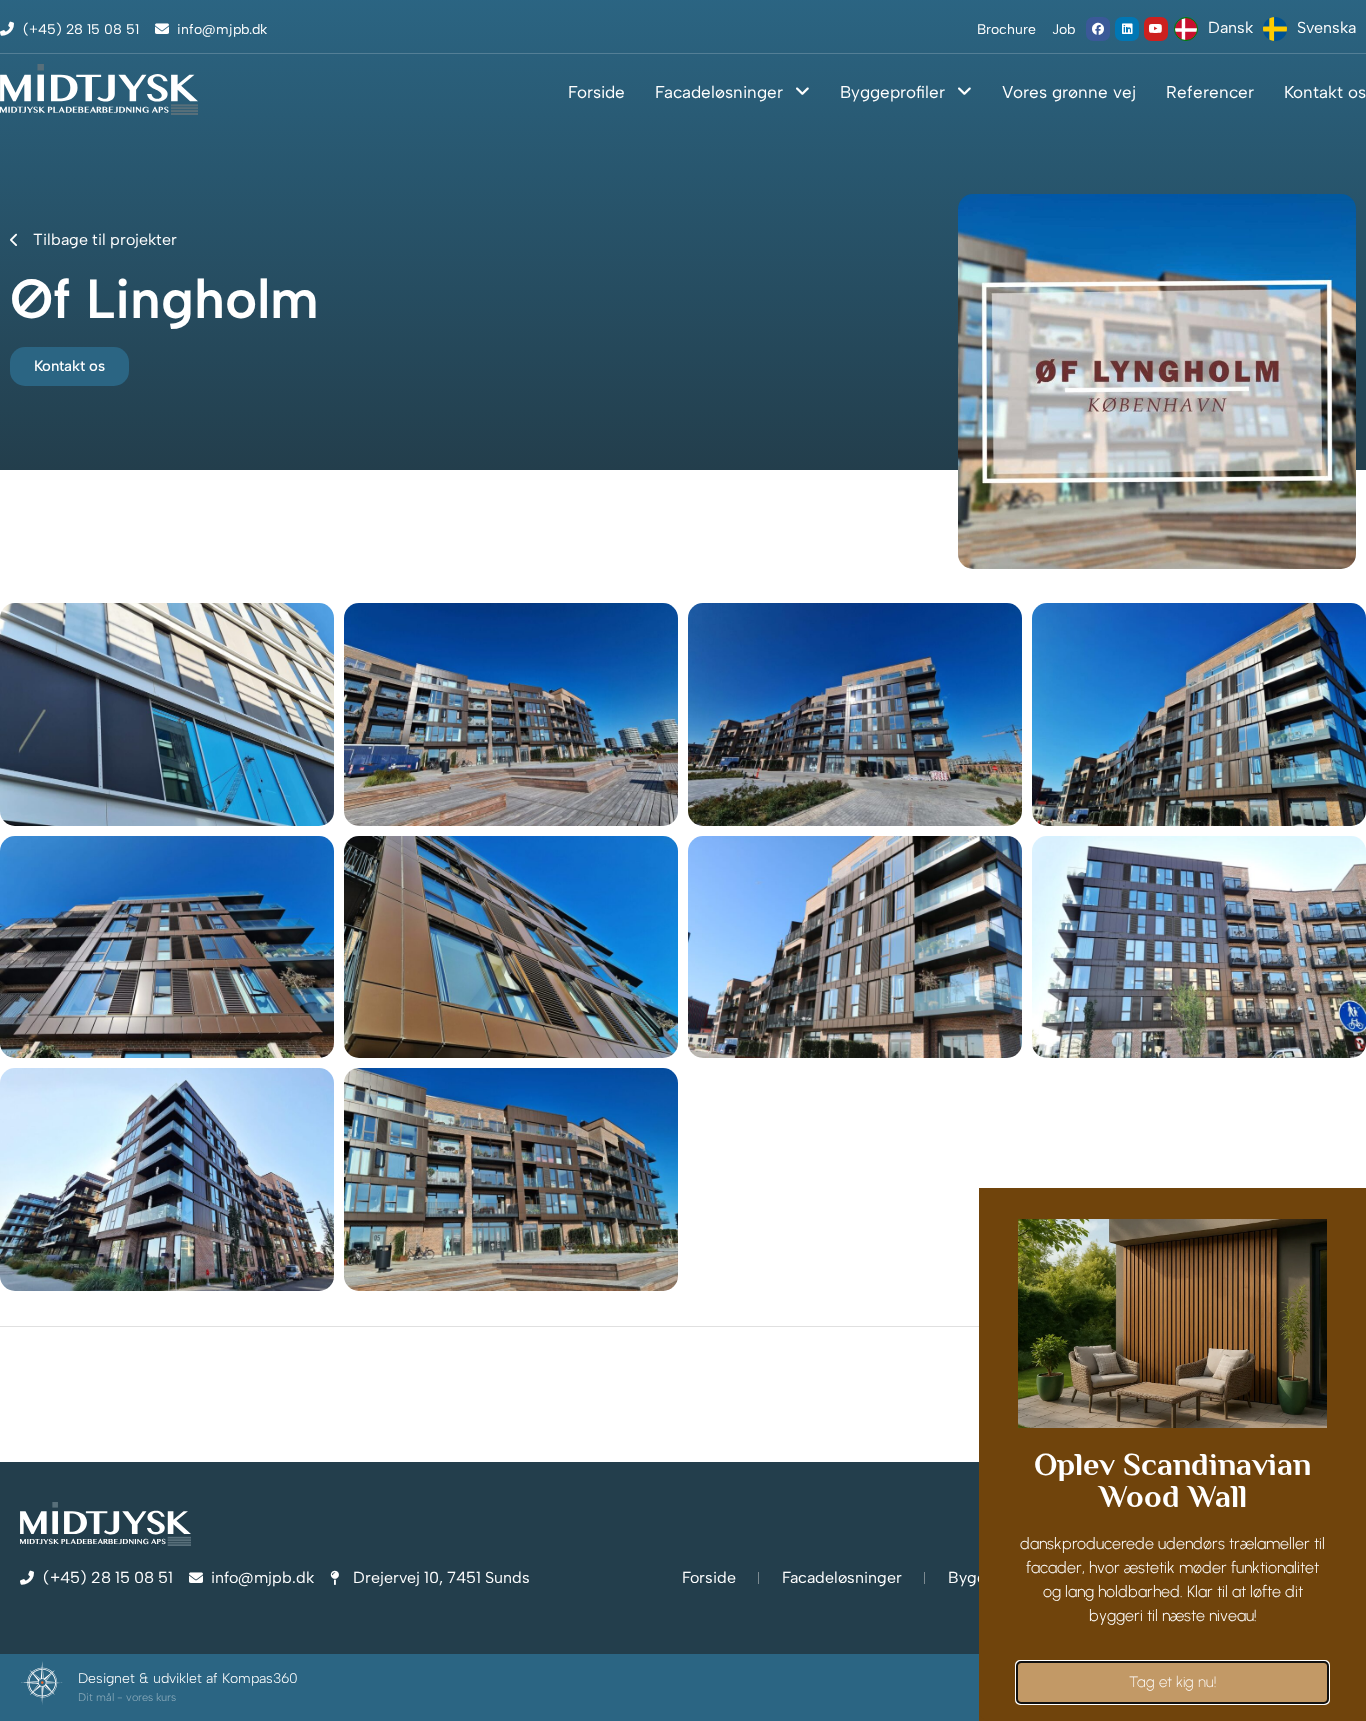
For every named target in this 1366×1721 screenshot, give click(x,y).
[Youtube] (1156, 29)
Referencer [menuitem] (1210, 92)
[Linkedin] (1127, 29)
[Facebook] (1098, 29)
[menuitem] (722, 99)
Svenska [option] (1326, 27)
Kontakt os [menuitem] (1325, 92)
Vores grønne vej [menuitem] (1069, 92)
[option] (1309, 29)
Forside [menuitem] (596, 92)
